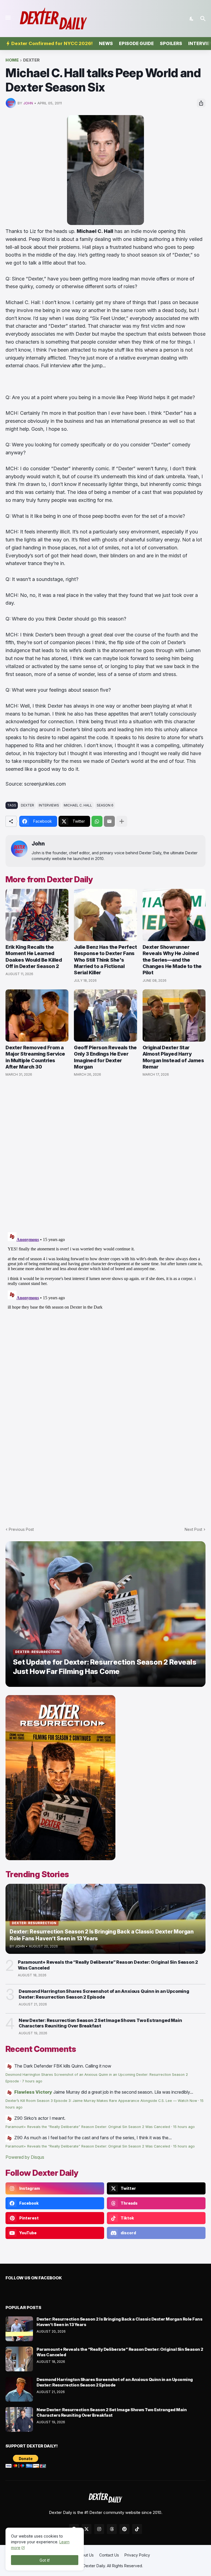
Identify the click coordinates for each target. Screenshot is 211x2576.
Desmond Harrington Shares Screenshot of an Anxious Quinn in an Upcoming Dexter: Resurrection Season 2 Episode (104, 1994)
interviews (49, 805)
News (106, 43)
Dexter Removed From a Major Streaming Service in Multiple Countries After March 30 (35, 1057)
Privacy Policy (137, 2555)
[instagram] (99, 2529)
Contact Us (109, 2555)
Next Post (193, 1529)
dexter (31, 60)
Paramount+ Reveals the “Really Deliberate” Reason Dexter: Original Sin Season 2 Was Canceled (108, 1965)
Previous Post (21, 1529)
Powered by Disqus (25, 2157)
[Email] (109, 821)
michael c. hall (78, 805)
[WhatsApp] (97, 821)
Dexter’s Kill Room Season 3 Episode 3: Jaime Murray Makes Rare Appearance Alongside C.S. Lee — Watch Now (101, 2101)
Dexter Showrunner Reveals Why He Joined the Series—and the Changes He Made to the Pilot (172, 960)
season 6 (105, 805)
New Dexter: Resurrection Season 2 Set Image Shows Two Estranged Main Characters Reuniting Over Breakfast (100, 2023)
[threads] (112, 2529)
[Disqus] (105, 1299)
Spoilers (171, 43)
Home (12, 60)
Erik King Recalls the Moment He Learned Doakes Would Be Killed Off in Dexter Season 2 (34, 957)
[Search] (204, 19)
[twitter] (87, 2529)
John (38, 844)
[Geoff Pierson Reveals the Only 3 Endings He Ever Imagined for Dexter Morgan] (105, 1016)
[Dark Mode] (192, 19)
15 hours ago (184, 2127)
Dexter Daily (94, 2566)
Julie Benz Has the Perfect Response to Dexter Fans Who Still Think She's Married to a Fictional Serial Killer (105, 960)
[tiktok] (137, 2529)
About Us (85, 2555)
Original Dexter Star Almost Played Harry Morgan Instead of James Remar (173, 1057)
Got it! (45, 2560)
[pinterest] (124, 2529)
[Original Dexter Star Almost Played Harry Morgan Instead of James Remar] (174, 1016)
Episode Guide (136, 43)
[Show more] (122, 821)
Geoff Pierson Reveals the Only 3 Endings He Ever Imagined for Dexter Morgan (105, 1057)
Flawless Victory (33, 2092)
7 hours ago (32, 2081)
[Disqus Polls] (105, 1155)
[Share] (201, 103)
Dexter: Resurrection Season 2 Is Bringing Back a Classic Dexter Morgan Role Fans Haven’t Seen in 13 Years (119, 2322)
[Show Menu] (8, 18)
